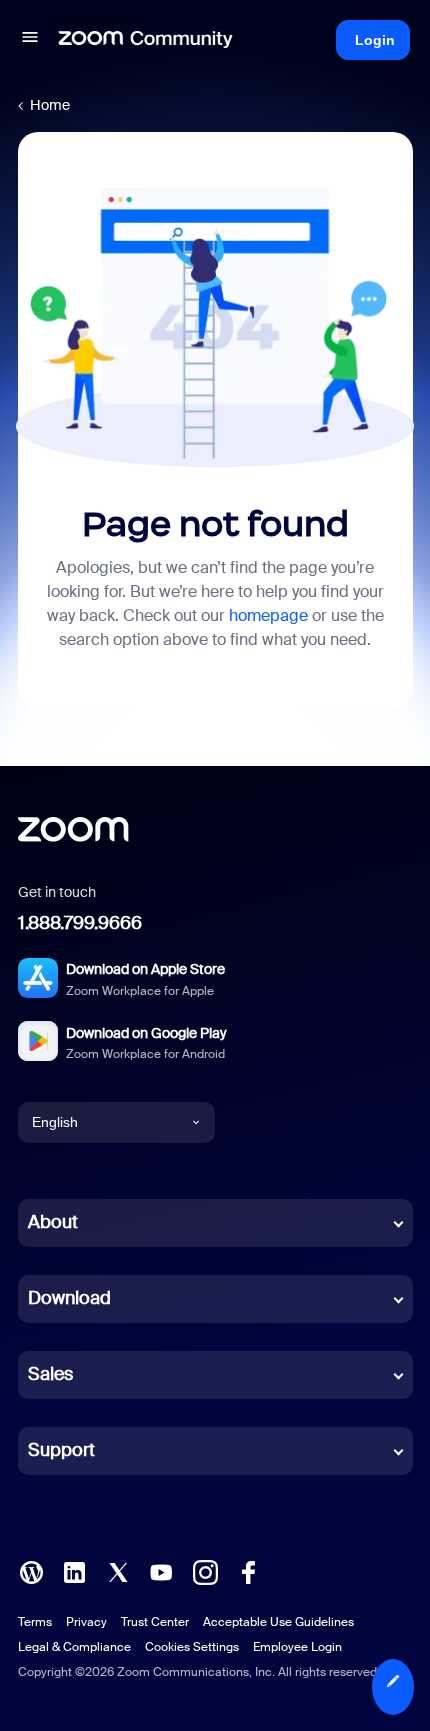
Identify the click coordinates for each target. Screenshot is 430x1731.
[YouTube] (161, 1570)
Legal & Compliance (74, 1647)
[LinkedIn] (74, 1570)
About (53, 1222)
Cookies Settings (192, 1647)
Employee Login (297, 1647)
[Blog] (31, 1570)
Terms (35, 1622)
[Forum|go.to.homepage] (146, 40)
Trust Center (155, 1622)
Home (50, 105)
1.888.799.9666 (80, 923)
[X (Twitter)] (118, 1570)
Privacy (86, 1622)
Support (61, 1450)
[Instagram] (205, 1570)
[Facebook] (248, 1570)
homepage (268, 615)
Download (69, 1298)
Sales (50, 1374)
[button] (30, 40)
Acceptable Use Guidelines (278, 1622)
